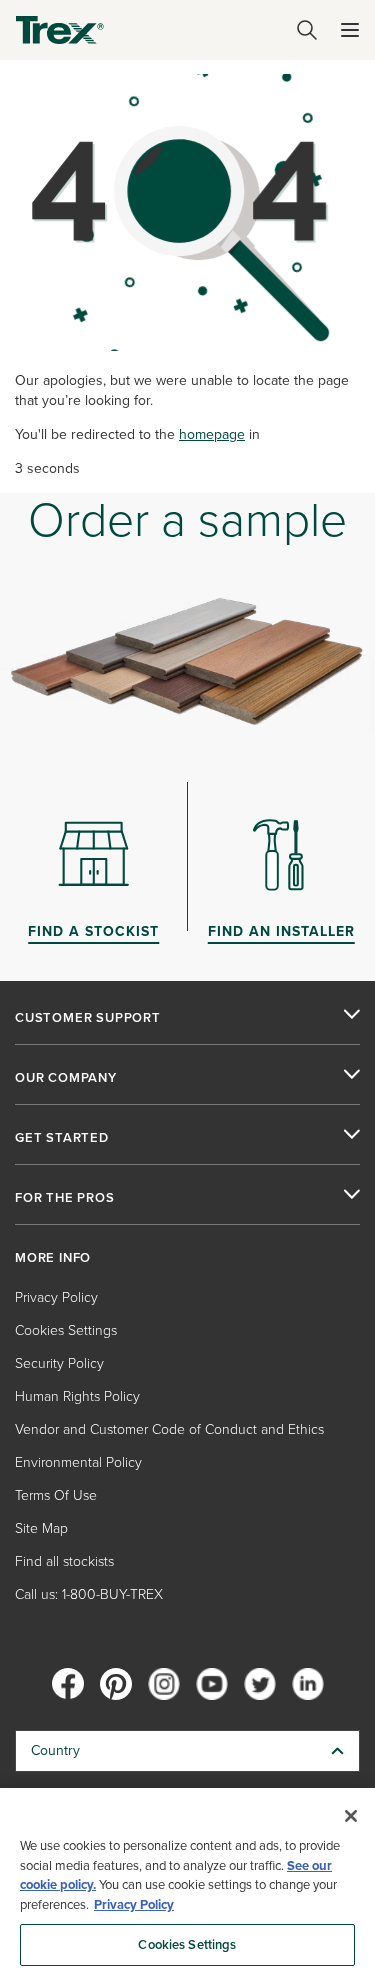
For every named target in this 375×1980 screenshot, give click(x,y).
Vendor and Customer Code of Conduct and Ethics (169, 1429)
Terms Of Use (56, 1495)
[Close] (351, 1816)
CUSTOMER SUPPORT (88, 1018)
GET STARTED (62, 1138)
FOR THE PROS (65, 1198)
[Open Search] (307, 30)
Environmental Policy (78, 1462)
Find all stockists (64, 1561)
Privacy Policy (56, 1297)
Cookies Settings (187, 1944)
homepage (212, 434)
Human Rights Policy (77, 1396)
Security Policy (59, 1363)
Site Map (41, 1528)
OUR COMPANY (66, 1078)
